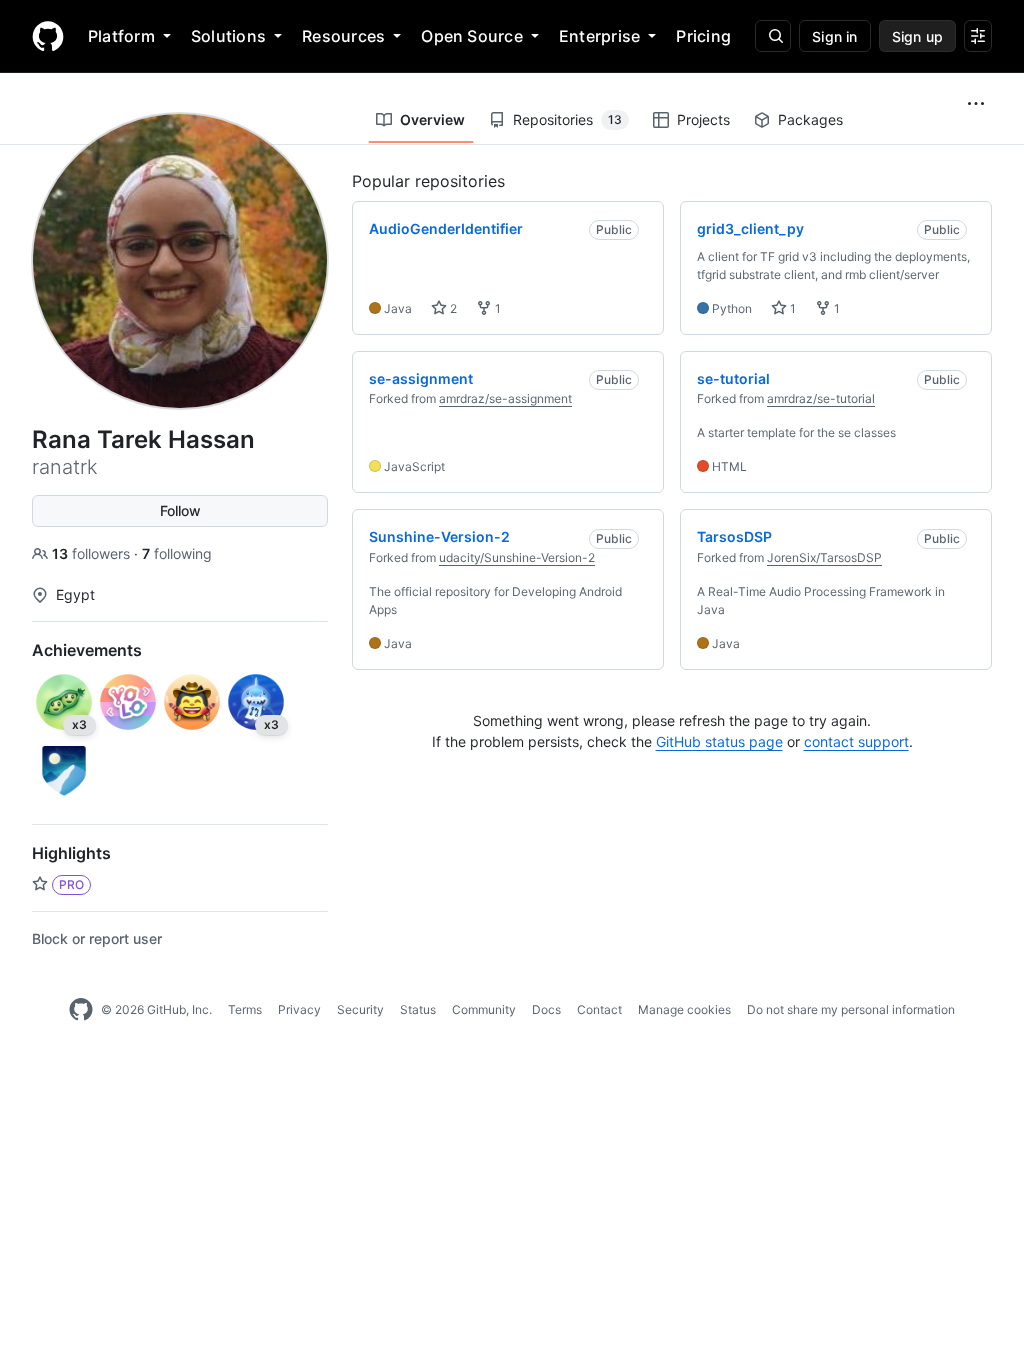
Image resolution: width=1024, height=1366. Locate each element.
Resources (343, 36)
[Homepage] (48, 36)
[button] (976, 104)
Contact (599, 1009)
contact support (856, 741)
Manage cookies (684, 1009)
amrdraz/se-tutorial (821, 398)
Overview (432, 119)
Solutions (228, 36)
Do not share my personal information (851, 1009)
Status (418, 1009)
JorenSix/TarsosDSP (824, 557)
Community (484, 1009)
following (177, 553)
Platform (121, 36)
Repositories (567, 119)
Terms (245, 1009)
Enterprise (599, 36)
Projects (703, 119)
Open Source (472, 36)
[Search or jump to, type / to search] (773, 36)
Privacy (299, 1009)
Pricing (703, 36)
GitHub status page (719, 741)
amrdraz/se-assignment (505, 398)
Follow (180, 510)
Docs (546, 1009)
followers (93, 553)
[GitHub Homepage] (81, 1010)
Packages (810, 119)
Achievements (87, 650)
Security (360, 1009)
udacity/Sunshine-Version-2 (517, 557)
